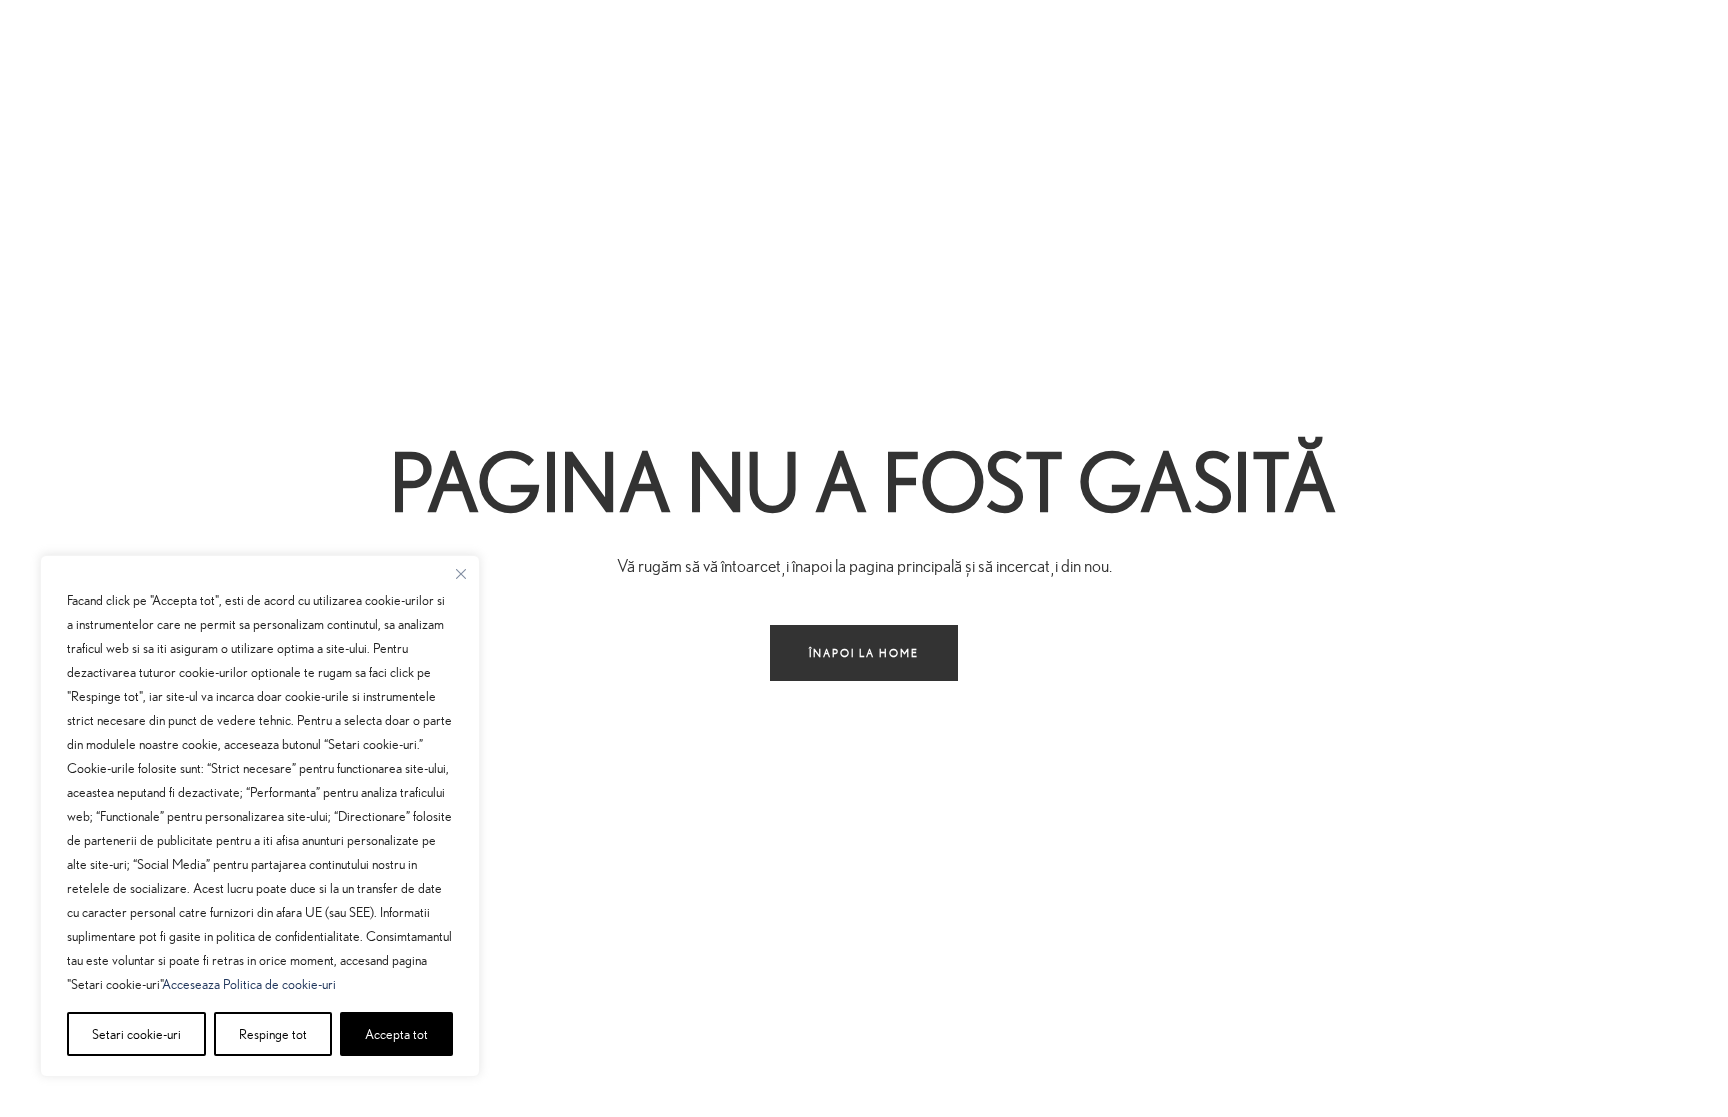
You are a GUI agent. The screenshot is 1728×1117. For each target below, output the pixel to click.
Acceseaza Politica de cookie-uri (249, 983)
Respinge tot (273, 1033)
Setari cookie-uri (136, 1033)
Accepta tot (396, 1033)
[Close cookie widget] (461, 574)
